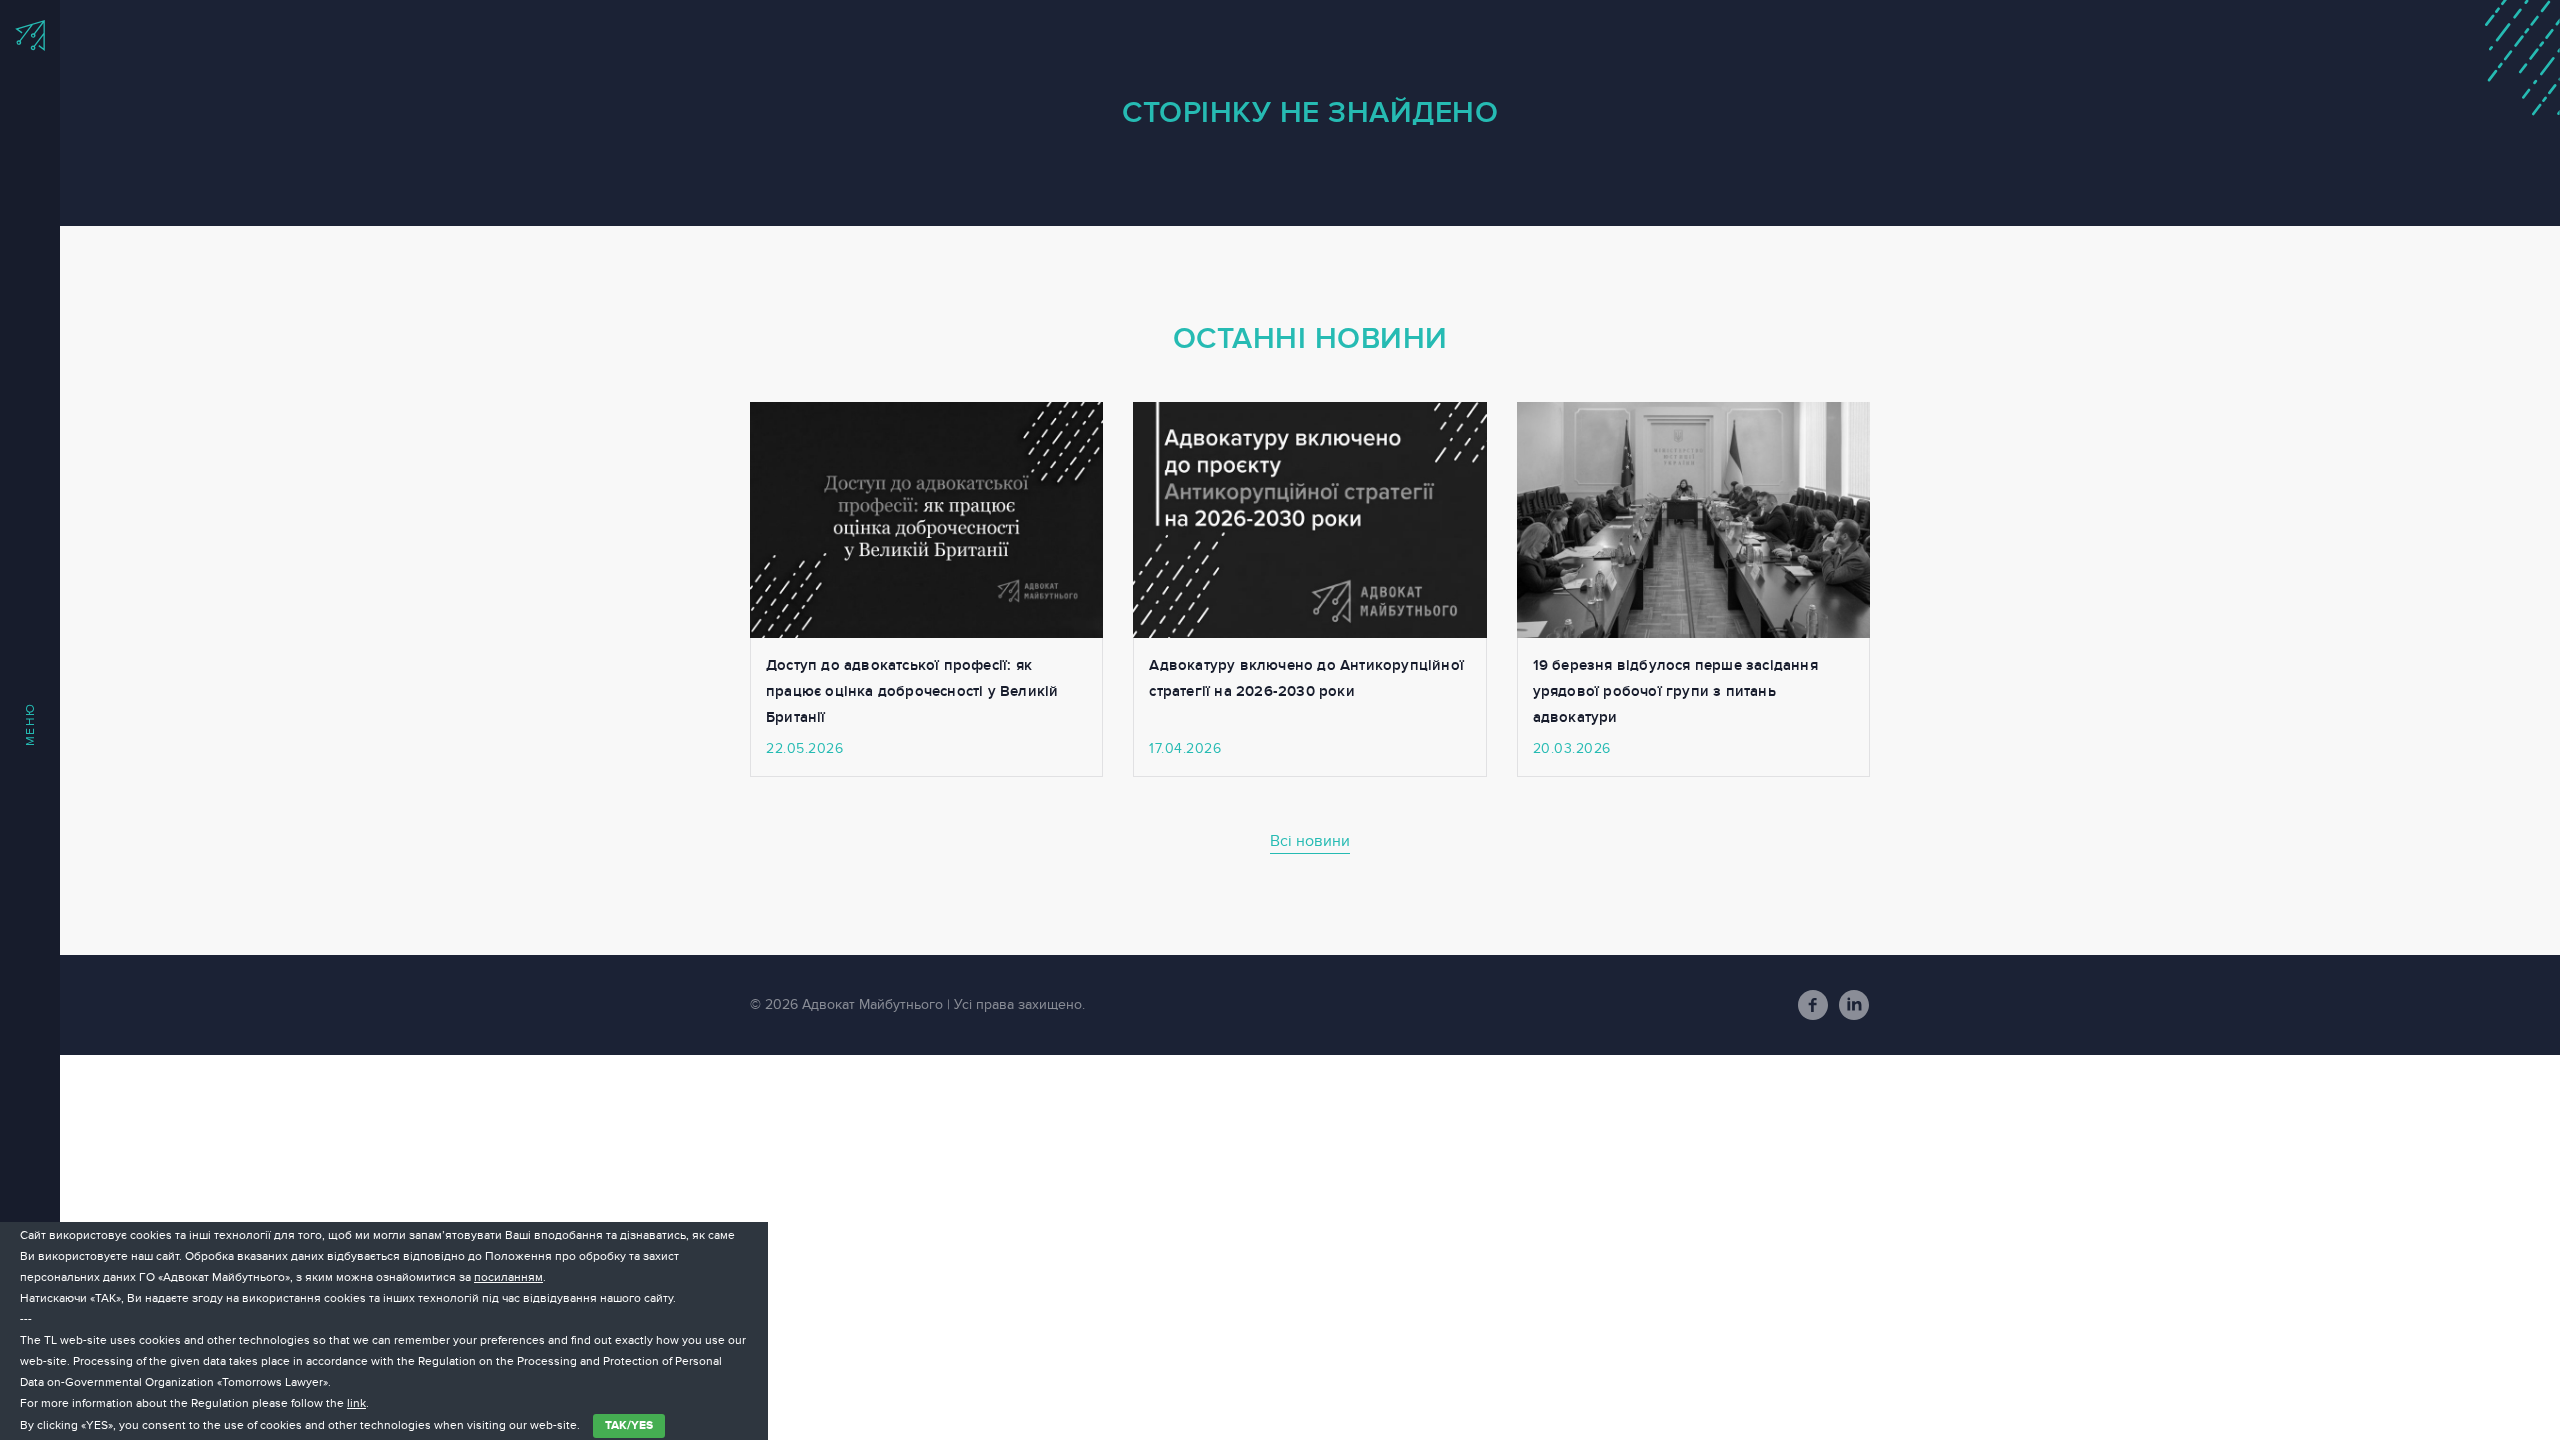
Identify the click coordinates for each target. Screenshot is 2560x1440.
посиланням (508, 1277)
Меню (30, 724)
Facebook (1813, 1005)
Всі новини (1310, 841)
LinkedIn (1854, 1005)
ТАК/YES (629, 1425)
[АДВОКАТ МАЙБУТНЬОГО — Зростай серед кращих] (30, 35)
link (356, 1403)
